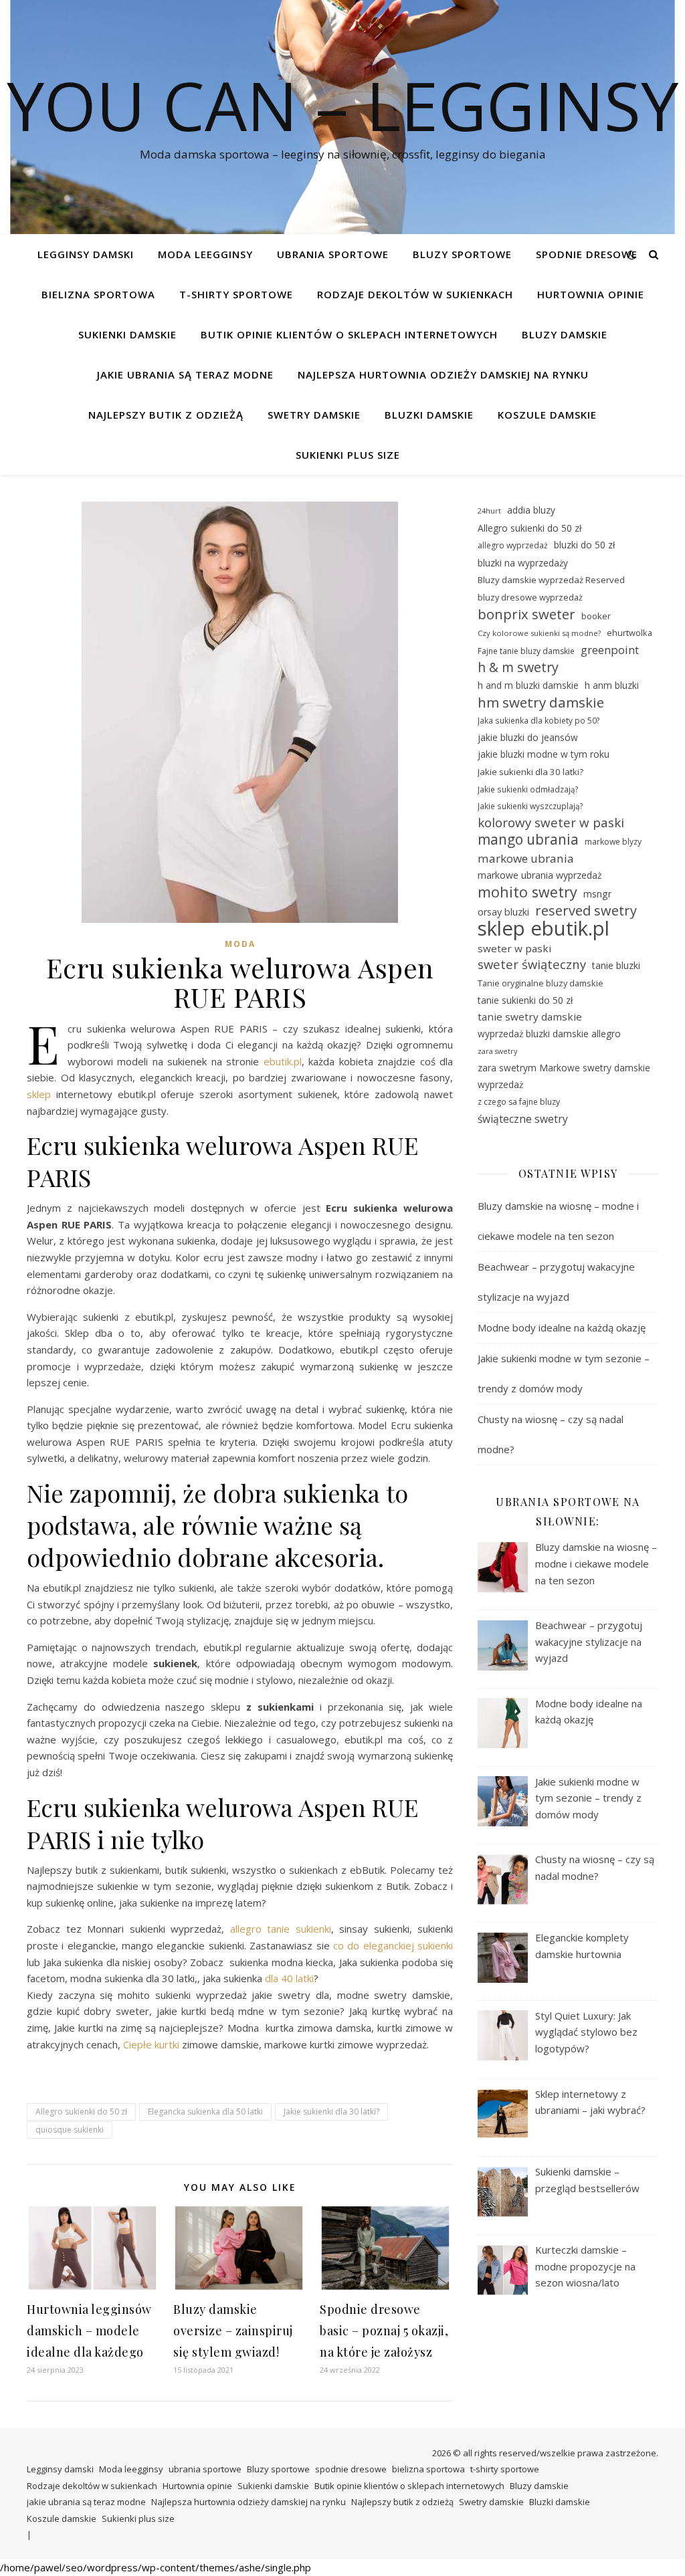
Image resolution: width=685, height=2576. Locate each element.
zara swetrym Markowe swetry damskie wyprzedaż (564, 1076)
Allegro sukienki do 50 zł (81, 2112)
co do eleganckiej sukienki (393, 1945)
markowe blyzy (613, 842)
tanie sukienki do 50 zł (525, 1000)
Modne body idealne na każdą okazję (562, 1327)
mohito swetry (527, 892)
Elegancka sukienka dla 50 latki (205, 2112)
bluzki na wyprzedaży (523, 563)
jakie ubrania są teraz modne (185, 374)
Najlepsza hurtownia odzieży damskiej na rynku (443, 374)
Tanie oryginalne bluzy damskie (541, 983)
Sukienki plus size (348, 455)
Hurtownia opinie (591, 294)
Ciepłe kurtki (151, 2044)
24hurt (489, 511)
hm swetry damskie (541, 703)
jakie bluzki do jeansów (528, 737)
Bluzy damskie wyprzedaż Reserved (551, 580)
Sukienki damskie (127, 334)
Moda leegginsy (205, 254)
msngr (597, 894)
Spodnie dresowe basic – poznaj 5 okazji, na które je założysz (384, 2331)
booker (596, 616)
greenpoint (610, 650)
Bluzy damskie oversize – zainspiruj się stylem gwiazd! (233, 2331)
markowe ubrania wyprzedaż (540, 875)
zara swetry (497, 1051)
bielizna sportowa (98, 294)
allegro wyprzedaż (513, 545)
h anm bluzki (612, 685)
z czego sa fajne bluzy (519, 1102)
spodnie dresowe (587, 254)
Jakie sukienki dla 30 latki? (331, 2112)
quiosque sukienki (70, 2130)
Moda (240, 944)
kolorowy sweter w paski (551, 823)
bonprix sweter (526, 614)
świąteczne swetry (523, 1119)
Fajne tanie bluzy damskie (526, 651)
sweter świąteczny (532, 964)
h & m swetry (518, 668)
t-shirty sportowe (236, 294)
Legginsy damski (86, 254)
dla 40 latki (289, 1978)
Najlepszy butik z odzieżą (166, 415)
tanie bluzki (616, 965)
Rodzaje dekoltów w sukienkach (415, 294)
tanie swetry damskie (530, 1016)
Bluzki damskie (429, 415)
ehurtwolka (629, 633)
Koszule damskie (547, 415)
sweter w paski (514, 948)
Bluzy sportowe (462, 254)
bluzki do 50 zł (584, 545)
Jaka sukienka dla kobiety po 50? (539, 720)
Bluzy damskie (565, 334)
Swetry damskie (314, 415)
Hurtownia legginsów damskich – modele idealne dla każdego (89, 2331)
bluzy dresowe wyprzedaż (530, 597)
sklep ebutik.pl (544, 929)
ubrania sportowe (333, 254)
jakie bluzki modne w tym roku (544, 754)
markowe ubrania (526, 858)
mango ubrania (528, 840)
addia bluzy (531, 510)
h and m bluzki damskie (528, 685)
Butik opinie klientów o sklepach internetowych (349, 334)
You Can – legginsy (342, 105)
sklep (39, 1094)
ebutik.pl (283, 1061)
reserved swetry (586, 911)
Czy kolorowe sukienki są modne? (539, 633)
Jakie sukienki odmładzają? (528, 789)
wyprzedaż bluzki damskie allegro (549, 1034)
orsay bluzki (503, 912)
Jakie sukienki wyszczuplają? (530, 806)
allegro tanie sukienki (281, 1929)
